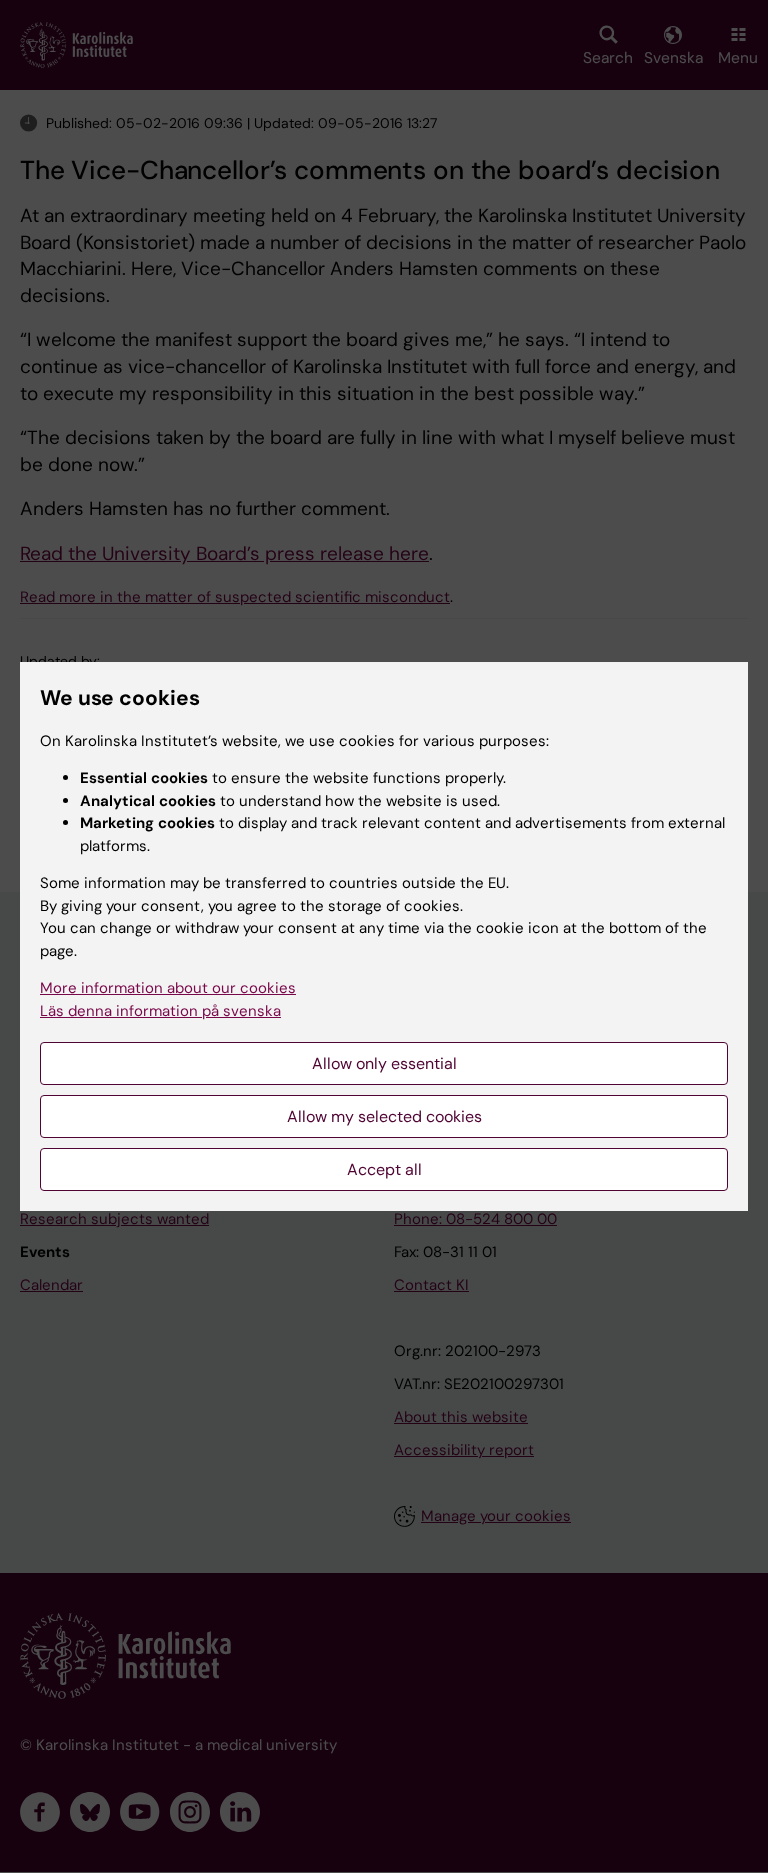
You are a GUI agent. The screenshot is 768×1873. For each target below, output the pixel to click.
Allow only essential (384, 1063)
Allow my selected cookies (384, 1116)
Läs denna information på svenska (160, 1011)
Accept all (384, 1169)
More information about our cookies (168, 988)
